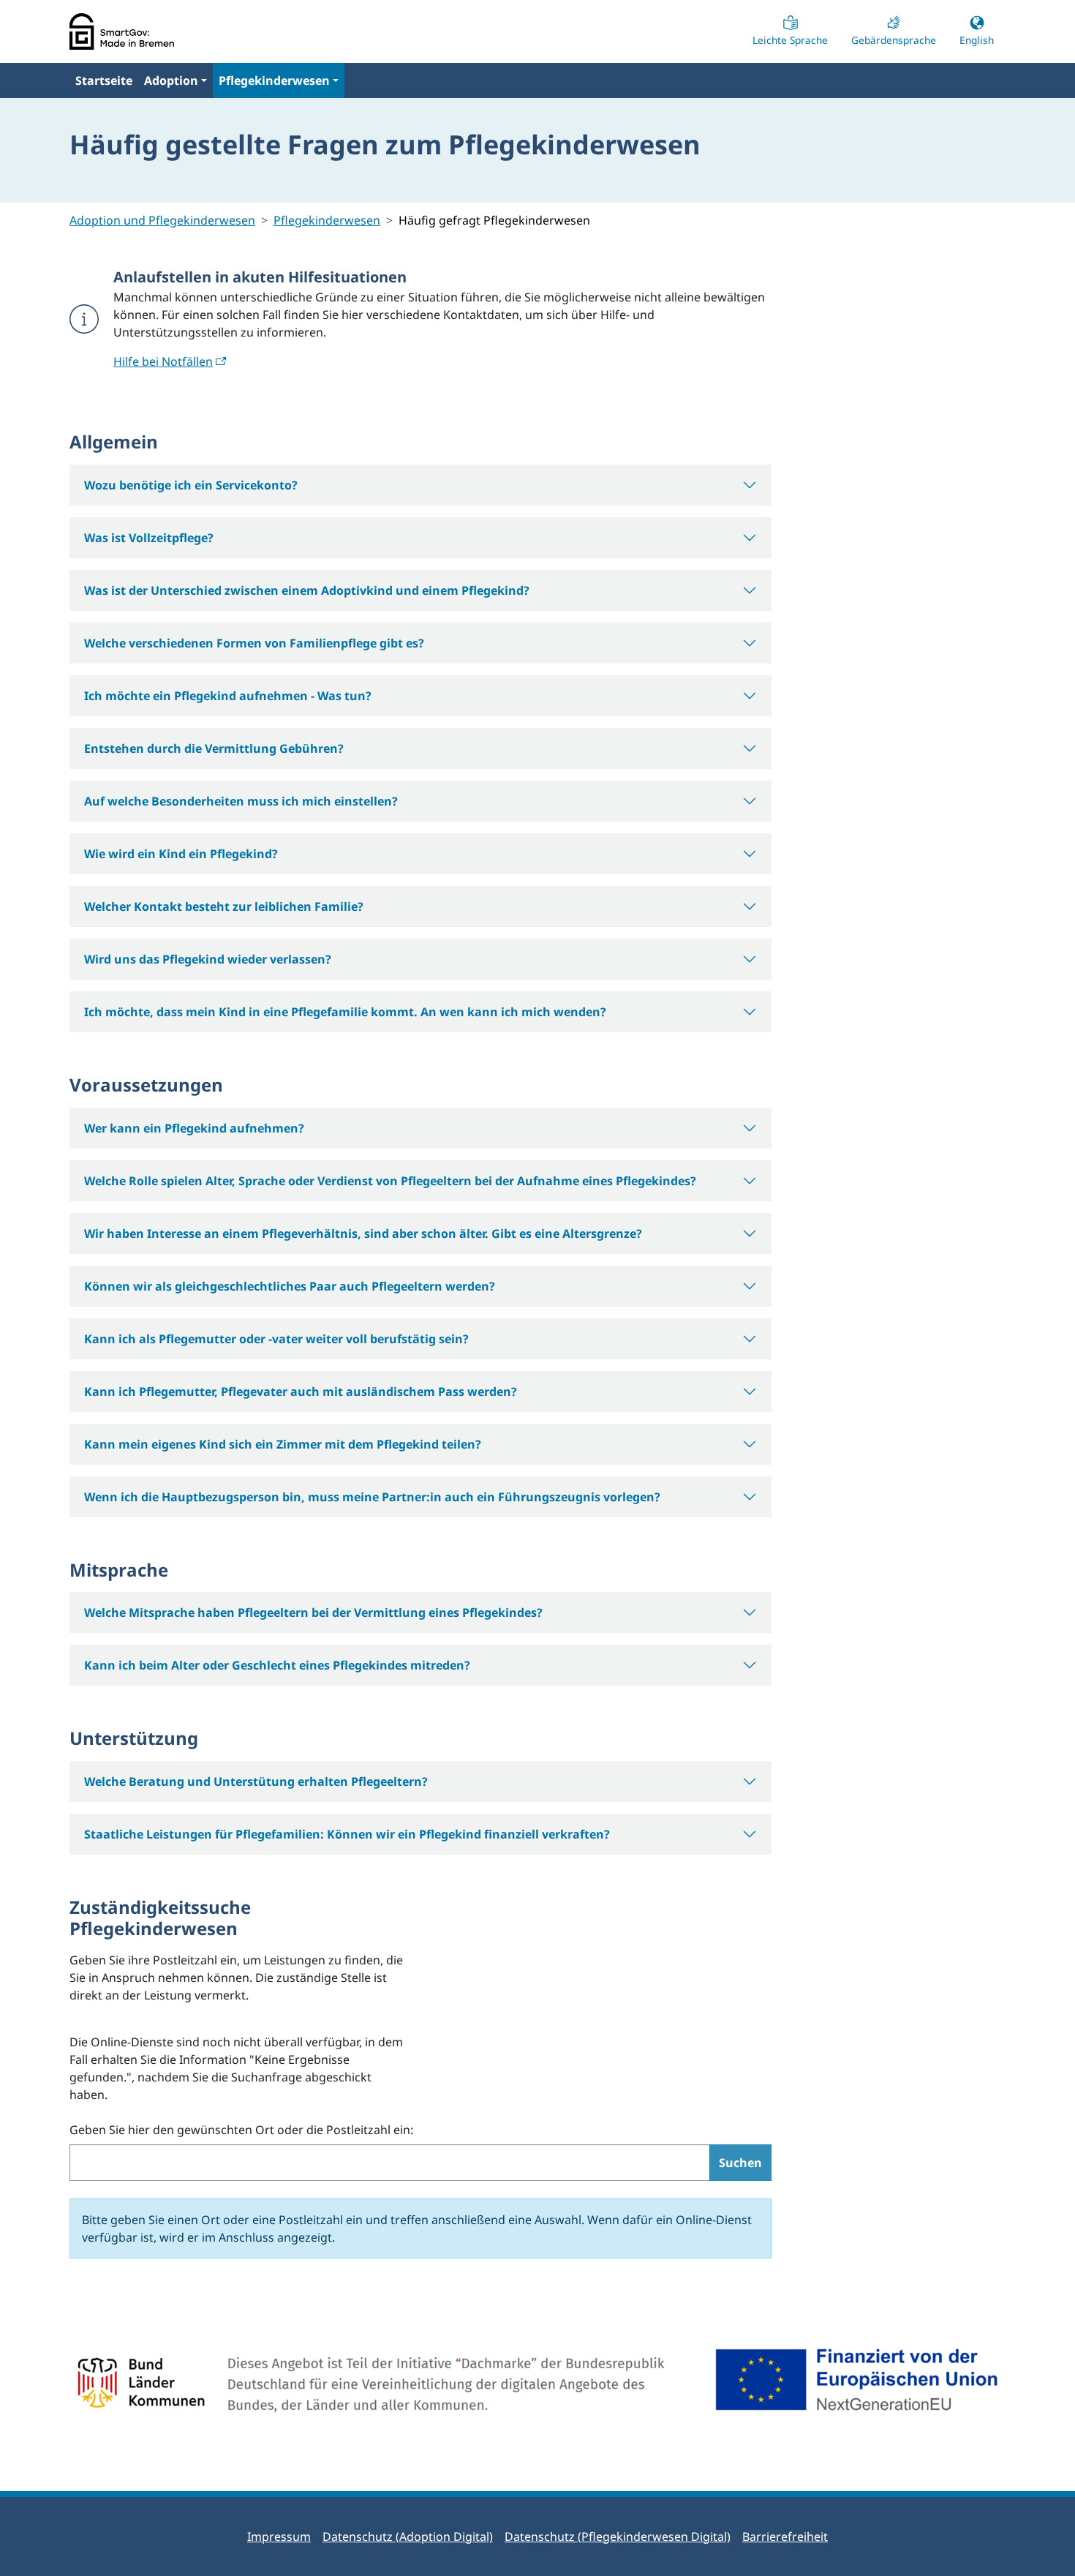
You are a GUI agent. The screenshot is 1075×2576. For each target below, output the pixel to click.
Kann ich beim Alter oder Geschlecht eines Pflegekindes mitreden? (277, 1665)
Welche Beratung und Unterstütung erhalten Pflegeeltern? (256, 1781)
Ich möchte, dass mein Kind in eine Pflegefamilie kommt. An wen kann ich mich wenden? (345, 1012)
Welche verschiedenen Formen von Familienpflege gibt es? (254, 643)
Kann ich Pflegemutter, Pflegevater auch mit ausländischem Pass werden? (301, 1392)
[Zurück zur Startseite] (122, 31)
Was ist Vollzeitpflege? (149, 538)
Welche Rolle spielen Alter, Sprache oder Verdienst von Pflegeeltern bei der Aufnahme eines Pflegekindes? (390, 1181)
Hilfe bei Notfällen (163, 361)
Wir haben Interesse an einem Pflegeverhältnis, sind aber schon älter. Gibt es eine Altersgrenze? (363, 1233)
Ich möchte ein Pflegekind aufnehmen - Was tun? (228, 696)
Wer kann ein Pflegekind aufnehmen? (194, 1128)
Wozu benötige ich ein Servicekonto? (191, 485)
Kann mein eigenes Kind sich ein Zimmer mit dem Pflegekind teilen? (283, 1444)
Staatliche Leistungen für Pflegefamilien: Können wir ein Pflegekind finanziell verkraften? (347, 1834)
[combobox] (390, 2163)
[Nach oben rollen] (1043, 2544)
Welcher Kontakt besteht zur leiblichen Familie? (224, 906)
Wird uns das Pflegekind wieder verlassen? (208, 959)
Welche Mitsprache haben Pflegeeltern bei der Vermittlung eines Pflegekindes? (313, 1612)
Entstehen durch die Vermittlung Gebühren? (214, 748)
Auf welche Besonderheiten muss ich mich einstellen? (241, 801)
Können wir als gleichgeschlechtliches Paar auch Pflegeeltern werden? (290, 1286)
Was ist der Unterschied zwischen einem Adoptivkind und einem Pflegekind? (307, 590)
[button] (176, 80)
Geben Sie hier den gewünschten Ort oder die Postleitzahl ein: (241, 2130)
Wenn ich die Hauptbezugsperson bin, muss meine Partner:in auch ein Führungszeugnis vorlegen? (372, 1497)
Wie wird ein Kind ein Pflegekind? (181, 854)
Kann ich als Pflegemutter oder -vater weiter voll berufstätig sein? (276, 1339)
